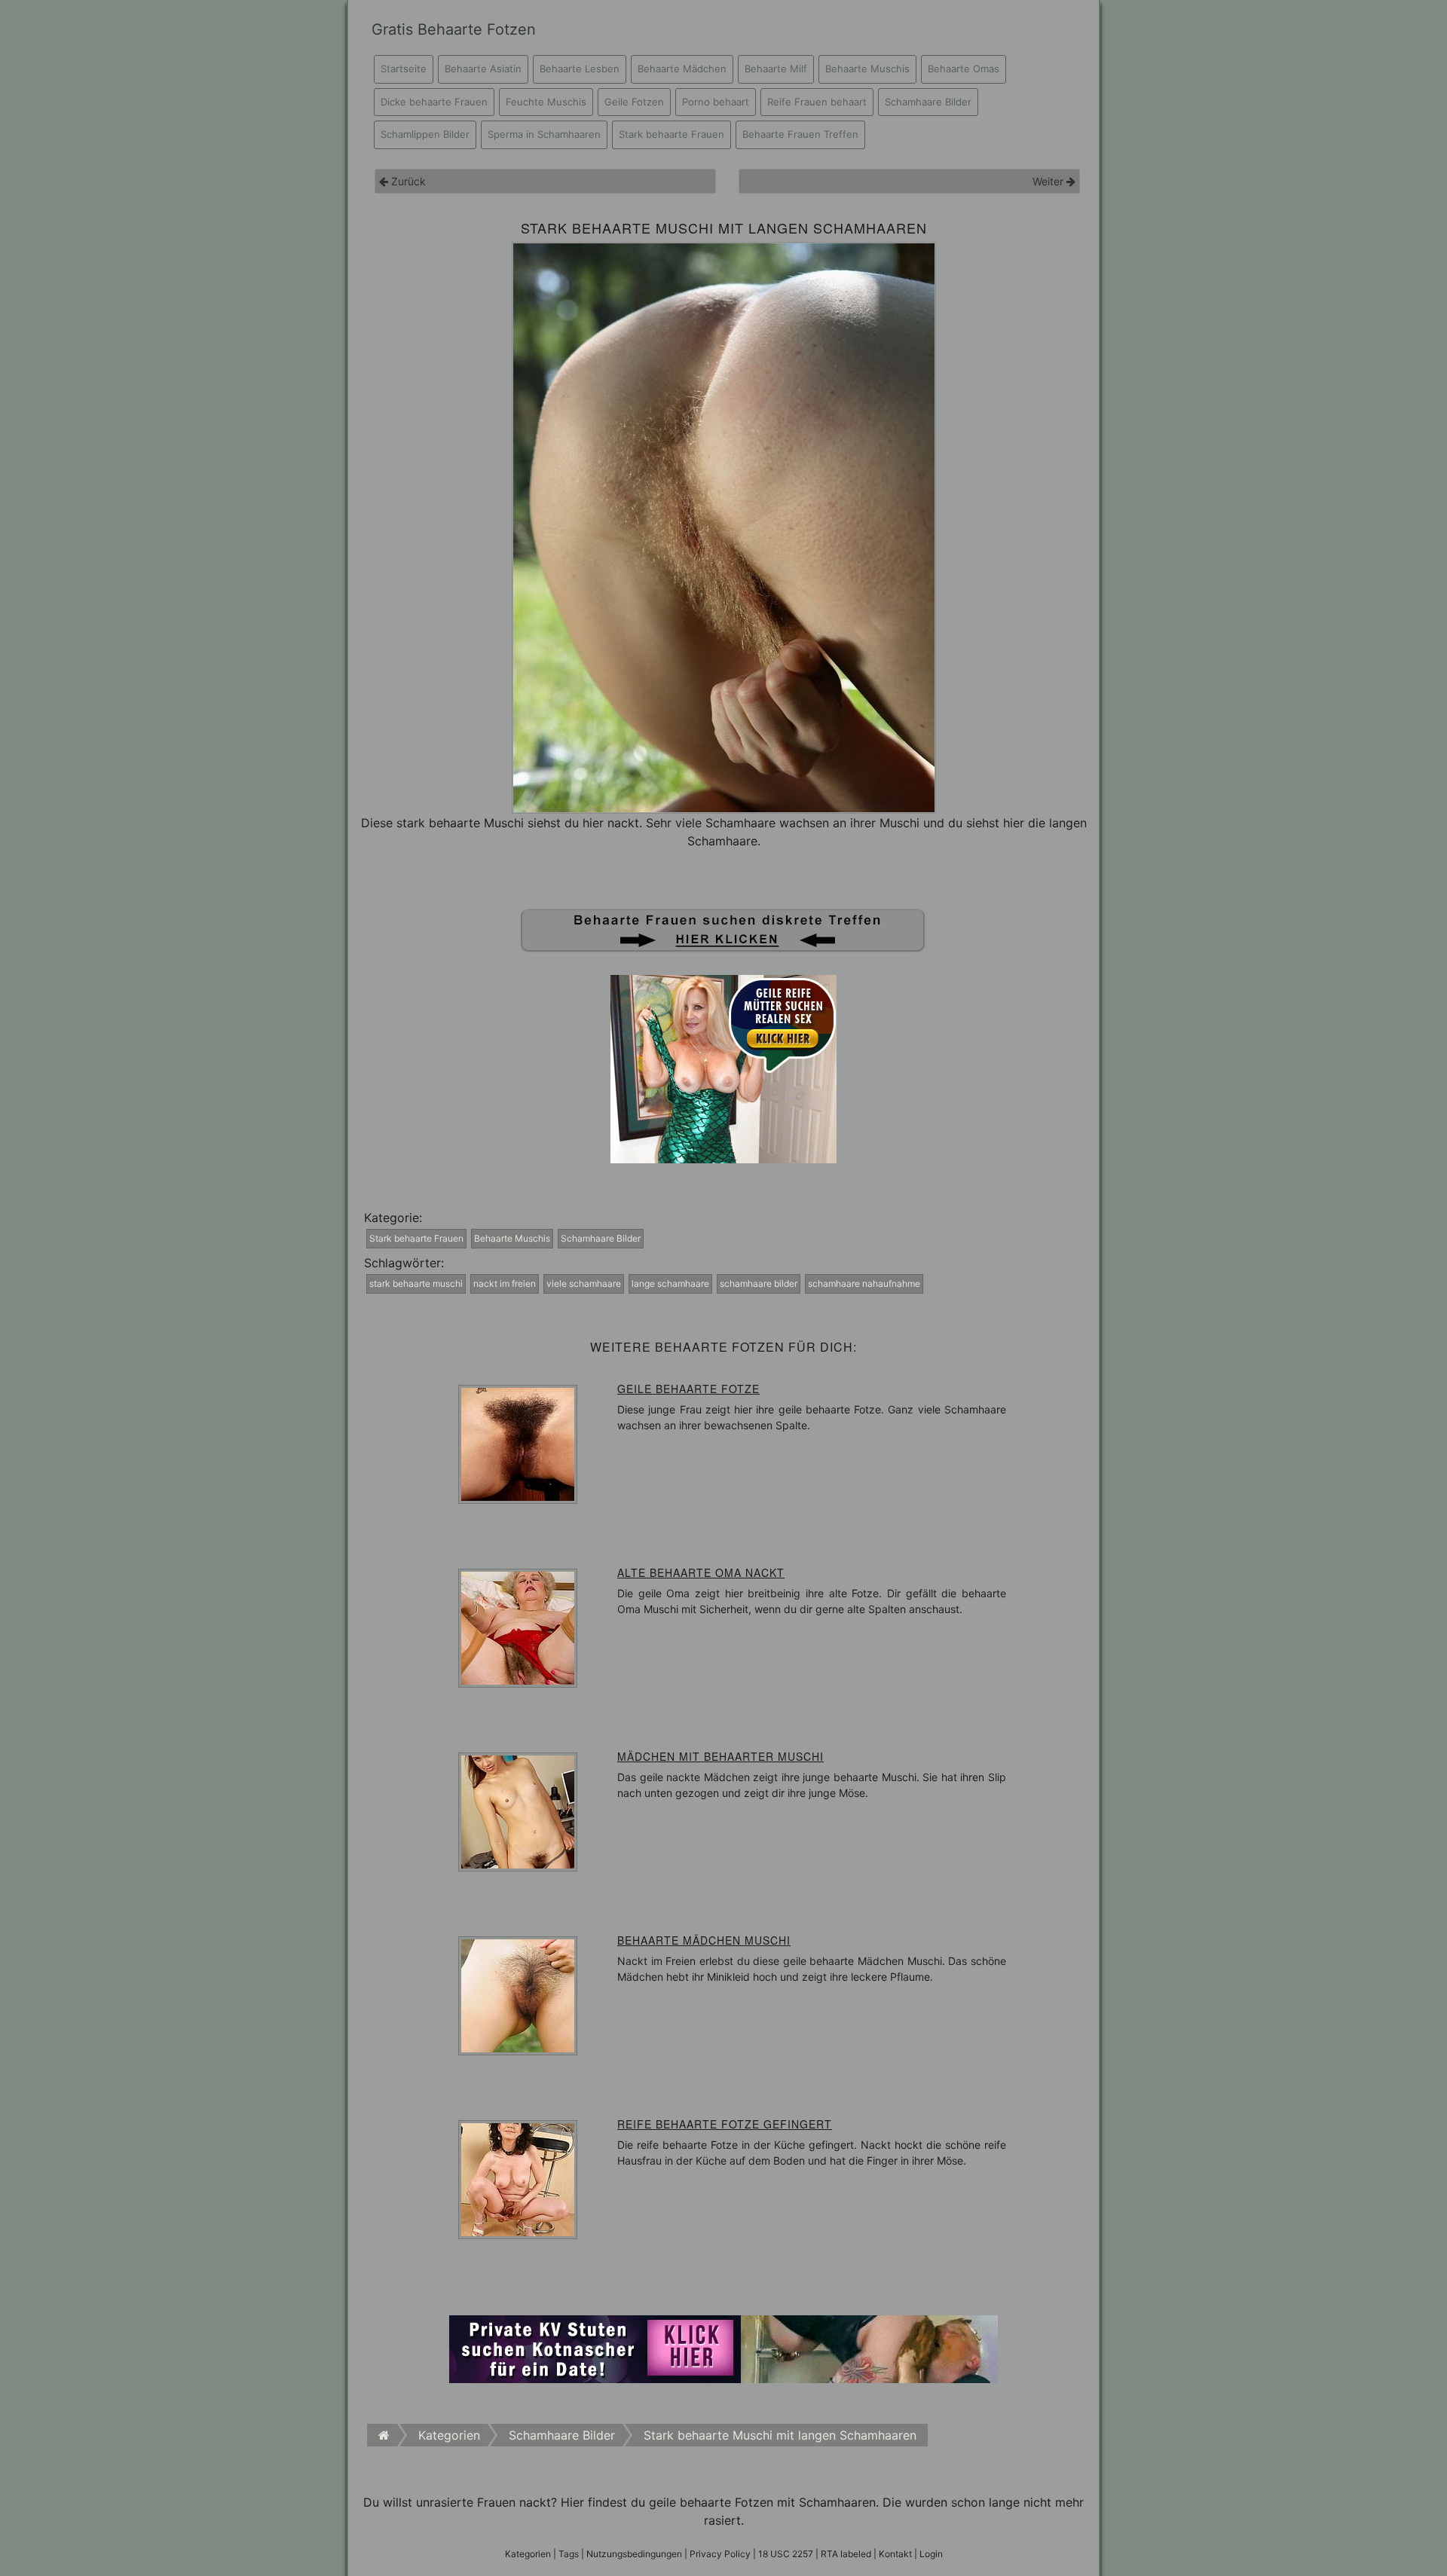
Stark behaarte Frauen (671, 134)
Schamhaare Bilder (928, 102)
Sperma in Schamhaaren (544, 134)
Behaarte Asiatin (483, 69)
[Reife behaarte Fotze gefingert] (518, 2179)
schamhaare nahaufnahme (864, 1283)
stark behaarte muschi (416, 1283)
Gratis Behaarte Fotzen (454, 29)
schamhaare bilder (759, 1283)
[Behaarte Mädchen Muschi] (518, 1995)
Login (931, 2554)
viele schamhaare (584, 1283)
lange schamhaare (670, 1283)
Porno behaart (716, 102)
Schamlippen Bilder (425, 134)
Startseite (404, 69)
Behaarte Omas (964, 69)
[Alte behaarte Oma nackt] (518, 1627)
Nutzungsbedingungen (634, 2554)
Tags (569, 2554)
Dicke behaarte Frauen (434, 102)
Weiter (1049, 181)
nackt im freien (505, 1283)
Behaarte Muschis (867, 69)
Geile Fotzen (634, 102)
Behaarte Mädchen (682, 69)
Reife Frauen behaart (817, 102)
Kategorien (528, 2554)
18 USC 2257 (786, 2554)
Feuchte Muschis (546, 102)
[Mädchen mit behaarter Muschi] (518, 1811)
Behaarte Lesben (580, 69)
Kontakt (895, 2554)
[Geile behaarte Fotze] (518, 1444)
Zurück (407, 181)
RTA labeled (846, 2554)
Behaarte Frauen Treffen (800, 134)
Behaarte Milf (776, 69)
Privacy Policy (720, 2554)
